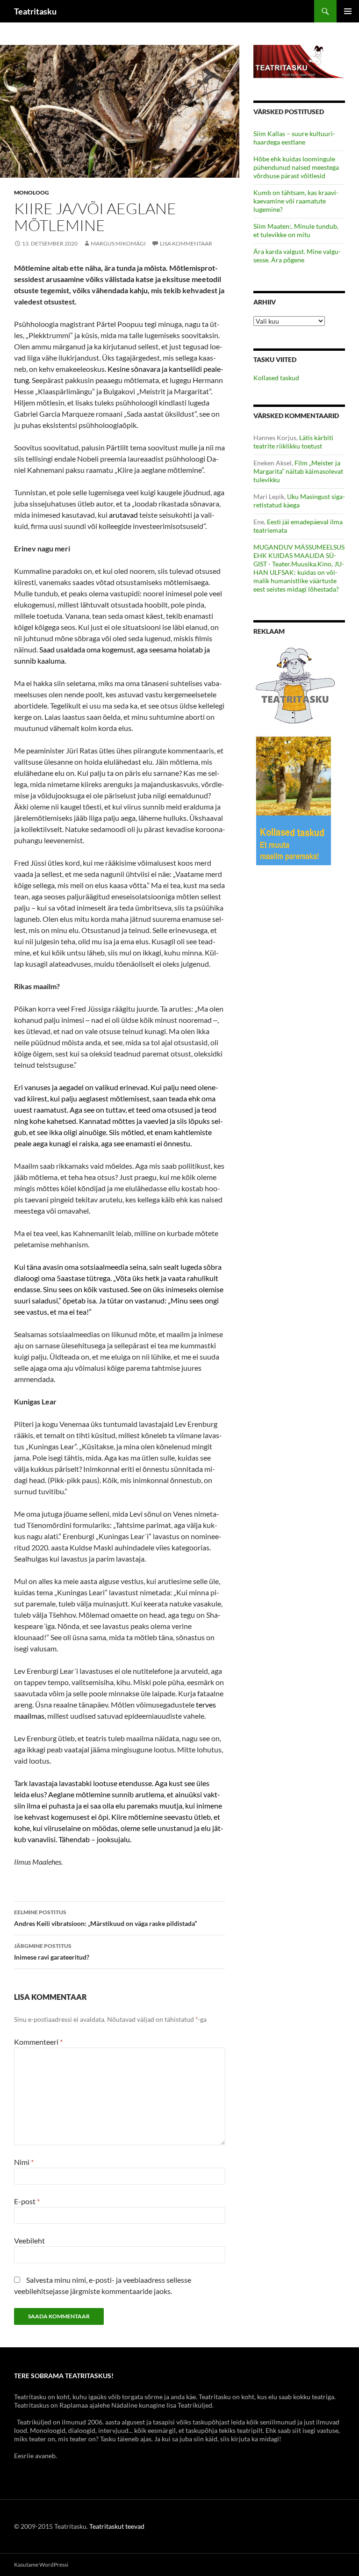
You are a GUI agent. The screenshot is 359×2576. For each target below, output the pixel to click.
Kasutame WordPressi (41, 2565)
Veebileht (29, 2240)
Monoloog (32, 192)
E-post (27, 2201)
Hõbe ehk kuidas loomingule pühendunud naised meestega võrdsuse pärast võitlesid (296, 167)
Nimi (24, 2162)
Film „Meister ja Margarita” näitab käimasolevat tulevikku (298, 471)
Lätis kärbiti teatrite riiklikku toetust (293, 442)
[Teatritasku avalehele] (299, 61)
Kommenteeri (38, 2042)
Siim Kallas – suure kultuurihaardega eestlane (294, 138)
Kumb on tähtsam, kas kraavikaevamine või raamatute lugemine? (296, 201)
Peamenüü (348, 11)
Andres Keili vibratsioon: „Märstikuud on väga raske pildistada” (105, 1918)
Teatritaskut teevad (117, 2526)
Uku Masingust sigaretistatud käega (299, 501)
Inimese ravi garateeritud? (52, 1952)
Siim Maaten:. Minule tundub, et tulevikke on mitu (296, 230)
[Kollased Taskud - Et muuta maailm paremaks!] (294, 800)
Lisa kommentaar (186, 243)
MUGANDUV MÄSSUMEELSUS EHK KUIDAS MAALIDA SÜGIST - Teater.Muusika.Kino (299, 555)
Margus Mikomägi (118, 243)
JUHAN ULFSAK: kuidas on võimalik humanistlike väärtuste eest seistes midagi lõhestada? (299, 576)
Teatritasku (35, 11)
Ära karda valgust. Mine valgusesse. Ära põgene (297, 256)
